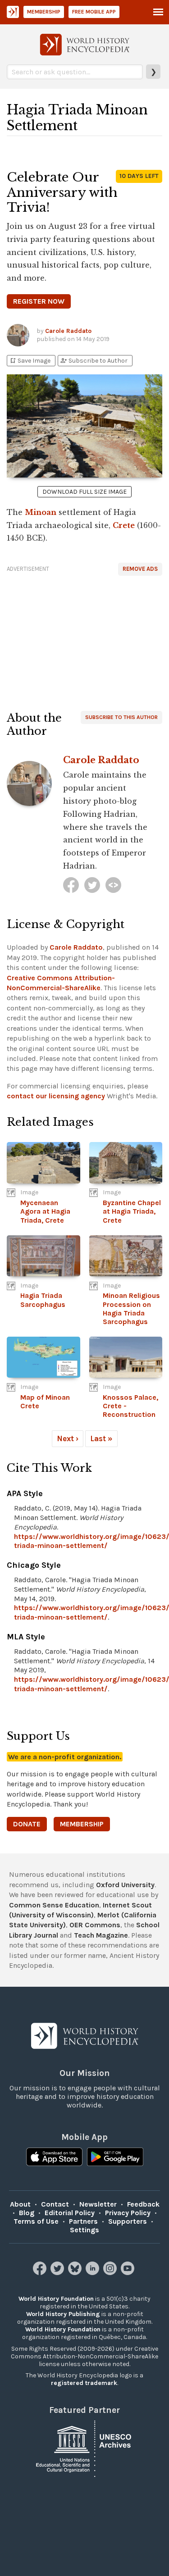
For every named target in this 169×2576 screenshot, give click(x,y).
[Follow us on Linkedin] (94, 2273)
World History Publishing (63, 2314)
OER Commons (95, 1925)
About (20, 2204)
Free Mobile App (94, 12)
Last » (101, 1438)
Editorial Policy (70, 2213)
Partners (83, 2221)
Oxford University (125, 1885)
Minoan (41, 512)
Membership (44, 12)
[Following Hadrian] (113, 885)
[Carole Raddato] (71, 885)
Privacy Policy (128, 2213)
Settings (84, 2230)
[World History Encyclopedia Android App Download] (115, 2158)
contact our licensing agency (56, 1096)
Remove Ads (140, 569)
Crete (124, 525)
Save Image (30, 361)
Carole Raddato (68, 331)
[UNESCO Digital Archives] (85, 2448)
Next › (68, 1438)
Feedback (143, 2204)
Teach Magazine (101, 1935)
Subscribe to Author (94, 361)
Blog (27, 2213)
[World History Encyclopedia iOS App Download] (54, 2158)
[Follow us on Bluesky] (76, 2273)
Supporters (128, 2221)
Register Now (39, 301)
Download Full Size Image (84, 492)
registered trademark (84, 2383)
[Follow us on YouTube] (129, 2273)
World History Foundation (56, 2299)
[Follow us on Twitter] (58, 2273)
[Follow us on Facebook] (41, 2273)
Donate (27, 1824)
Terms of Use (36, 2221)
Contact (55, 2204)
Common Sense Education (54, 1905)
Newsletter (98, 2204)
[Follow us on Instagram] (111, 2273)
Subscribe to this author (121, 717)
